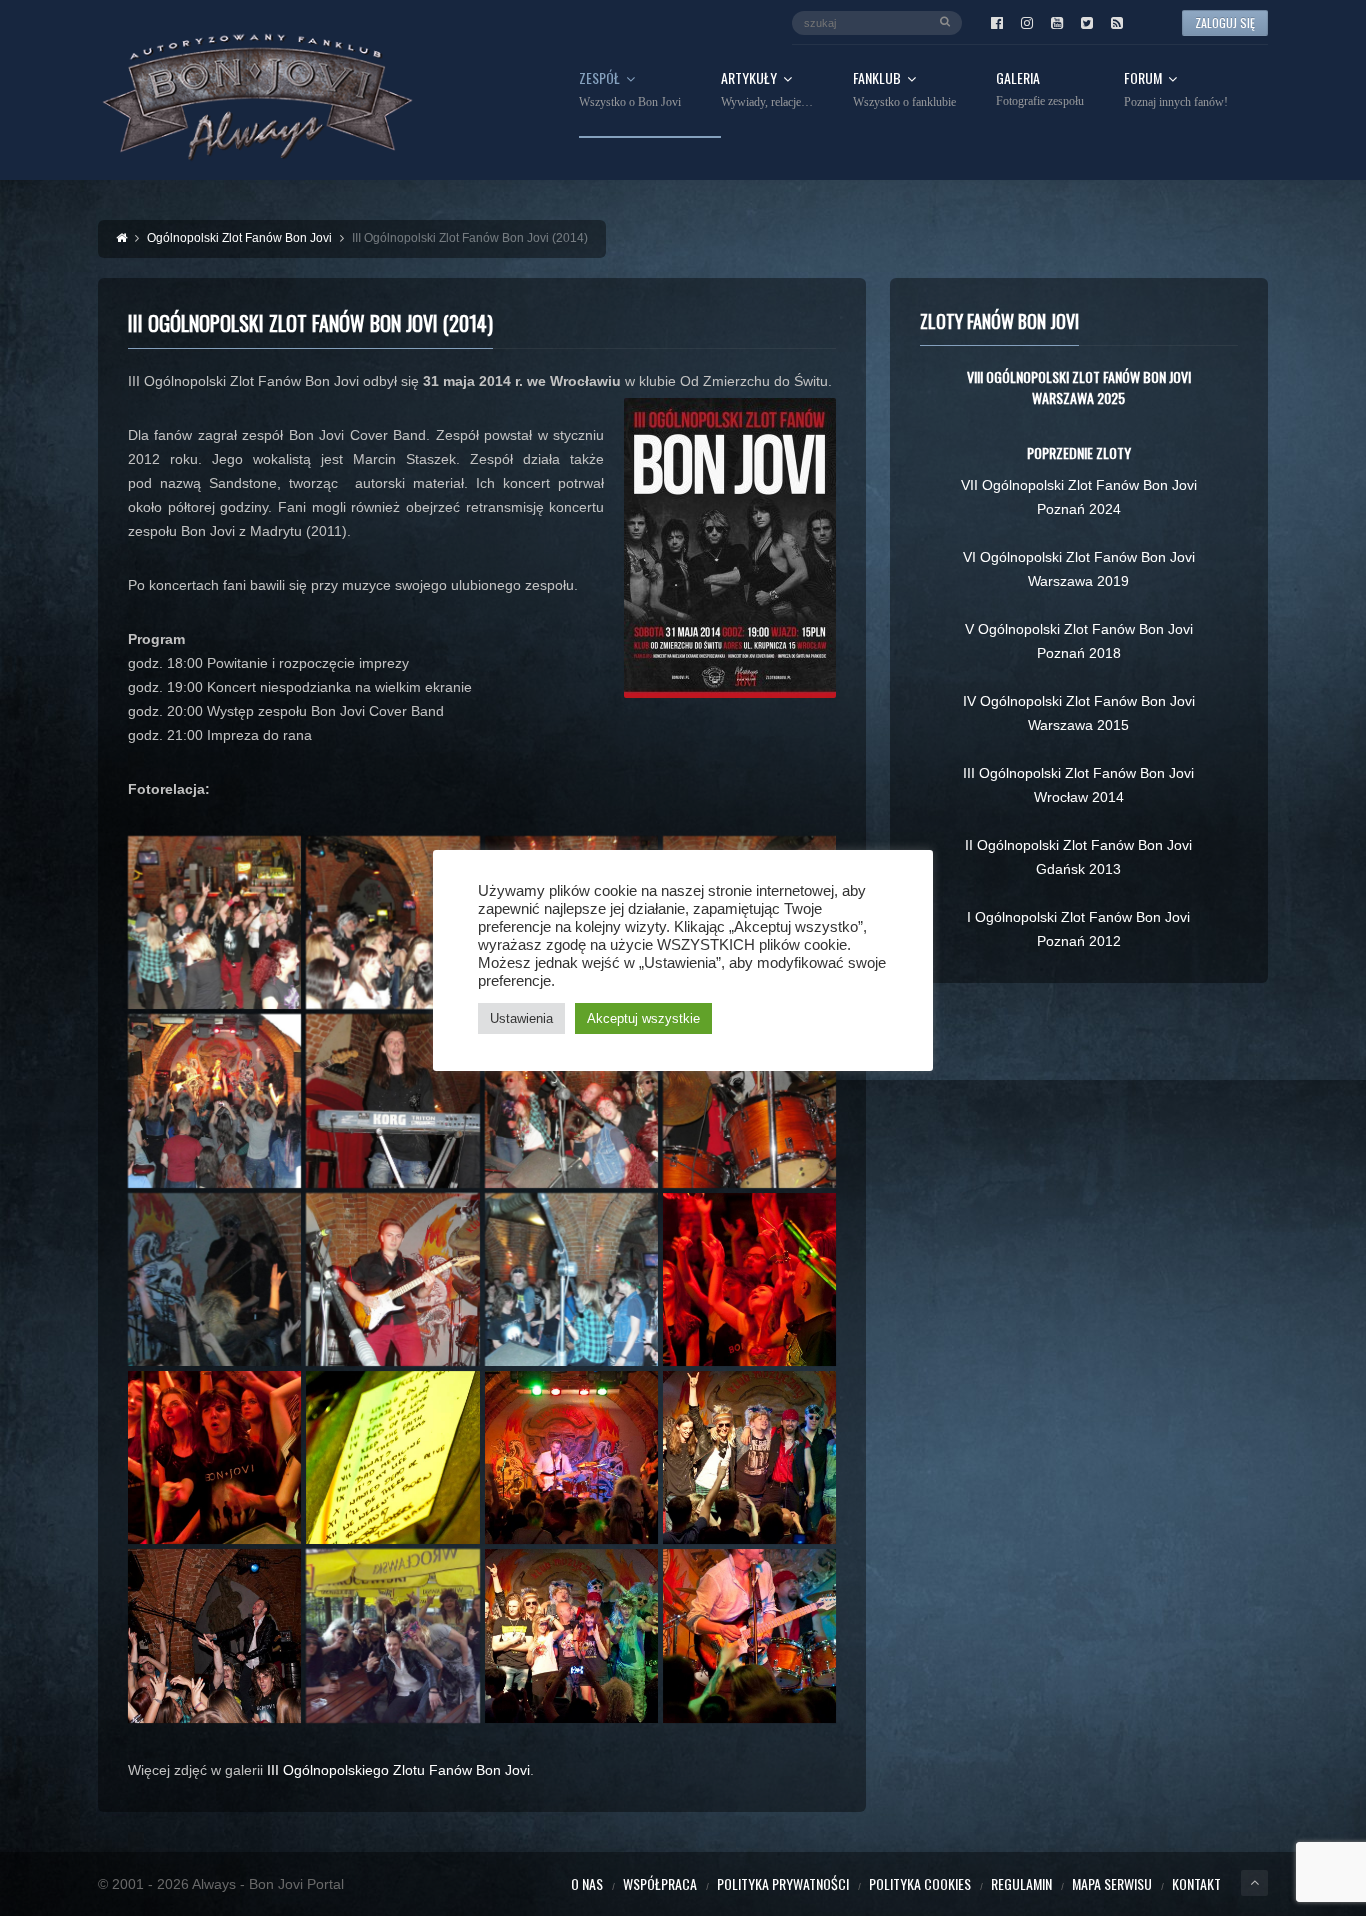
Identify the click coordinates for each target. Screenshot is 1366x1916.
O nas (587, 1883)
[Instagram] (1027, 23)
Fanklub (904, 90)
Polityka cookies (920, 1883)
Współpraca (660, 1883)
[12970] (571, 1100)
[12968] (214, 1100)
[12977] (571, 1279)
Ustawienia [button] (521, 1018)
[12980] (749, 1279)
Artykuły (767, 90)
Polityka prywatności (783, 1883)
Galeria (1040, 89)
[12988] (214, 1635)
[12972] (749, 1100)
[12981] (214, 1457)
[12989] (392, 1635)
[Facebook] (997, 23)
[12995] (749, 1635)
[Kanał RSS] (1117, 23)
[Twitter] (1087, 23)
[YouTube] (1057, 23)
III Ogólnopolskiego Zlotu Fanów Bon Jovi (398, 1770)
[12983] (571, 1457)
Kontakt (1196, 1883)
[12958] (214, 922)
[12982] (392, 1457)
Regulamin (1021, 1883)
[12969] (392, 1100)
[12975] (392, 1279)
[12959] (392, 922)
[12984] (749, 1457)
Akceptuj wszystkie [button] (643, 1018)
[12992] (571, 1635)
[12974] (214, 1279)
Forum (1176, 90)
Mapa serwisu (1112, 1883)
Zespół (630, 90)
